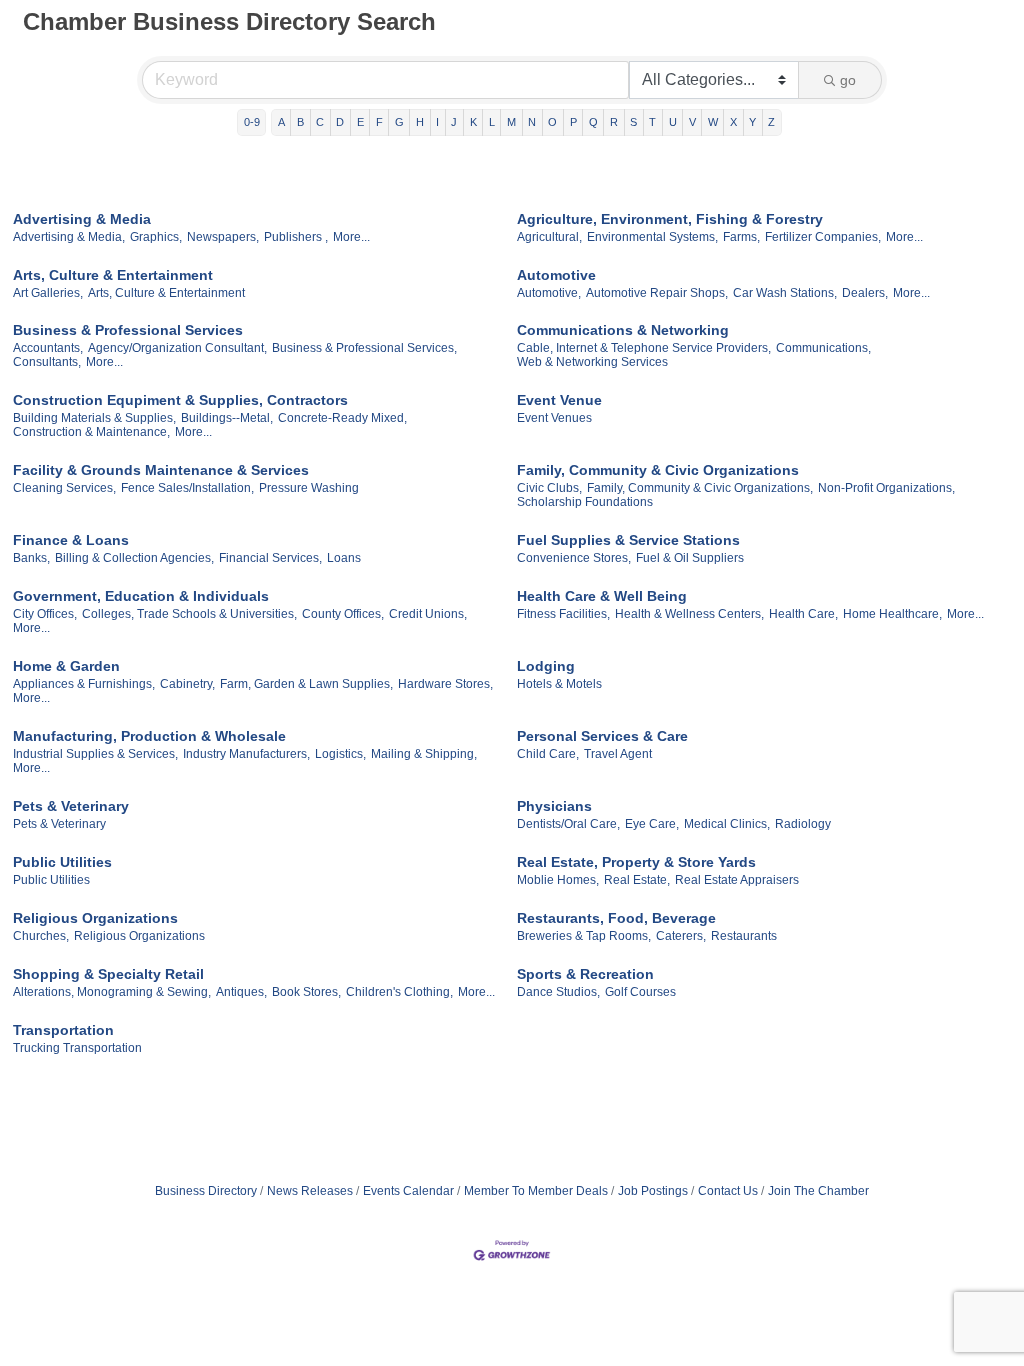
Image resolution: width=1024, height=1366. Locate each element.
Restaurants (744, 936)
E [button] (360, 122)
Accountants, (48, 348)
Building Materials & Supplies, (94, 418)
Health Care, (803, 614)
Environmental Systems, (652, 237)
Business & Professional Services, (364, 348)
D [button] (340, 122)
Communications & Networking (623, 330)
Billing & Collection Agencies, (134, 558)
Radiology (803, 824)
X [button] (733, 122)
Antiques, (241, 992)
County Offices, (343, 614)
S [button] (633, 122)
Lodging (546, 666)
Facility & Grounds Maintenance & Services (161, 470)
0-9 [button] (252, 122)
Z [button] (771, 122)
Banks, (31, 558)
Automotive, (549, 293)
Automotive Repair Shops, (657, 293)
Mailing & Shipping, (424, 754)
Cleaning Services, (64, 488)
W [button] (713, 122)
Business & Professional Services (128, 330)
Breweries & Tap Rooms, (584, 936)
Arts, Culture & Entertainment (113, 275)
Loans (344, 558)
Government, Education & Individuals (141, 596)
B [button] (300, 122)
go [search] (848, 80)
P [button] (573, 122)
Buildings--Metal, (227, 418)
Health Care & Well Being (602, 596)
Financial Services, (270, 558)
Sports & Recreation (585, 974)
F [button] (379, 122)
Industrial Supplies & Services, (95, 754)
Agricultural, (549, 237)
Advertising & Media (82, 219)
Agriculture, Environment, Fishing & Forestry (670, 219)
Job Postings (653, 1191)
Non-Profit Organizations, (886, 488)
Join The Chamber (818, 1191)
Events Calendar (408, 1191)
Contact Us (728, 1191)
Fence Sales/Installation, (187, 488)
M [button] (511, 122)
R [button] (614, 122)
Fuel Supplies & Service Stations (628, 540)
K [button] (473, 122)
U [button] (673, 122)
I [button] (437, 122)
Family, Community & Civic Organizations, (700, 488)
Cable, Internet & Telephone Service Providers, (644, 348)
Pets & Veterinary (71, 806)
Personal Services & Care (602, 736)
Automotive (556, 275)
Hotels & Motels (559, 684)
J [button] (454, 122)
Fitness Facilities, (563, 614)
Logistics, (340, 754)
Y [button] (752, 122)
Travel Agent (618, 754)
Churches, (41, 936)
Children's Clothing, (399, 992)
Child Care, (548, 754)
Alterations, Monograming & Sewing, (112, 992)
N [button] (532, 122)
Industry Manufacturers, (246, 754)
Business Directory (206, 1191)
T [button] (652, 122)
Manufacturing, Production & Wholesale (149, 736)
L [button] (492, 122)
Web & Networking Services (592, 362)
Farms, (741, 237)
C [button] (320, 122)
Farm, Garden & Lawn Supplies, (306, 684)
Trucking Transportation (77, 1048)
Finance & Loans (71, 540)
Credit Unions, (428, 614)
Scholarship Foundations (585, 502)
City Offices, (45, 614)
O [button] (552, 122)
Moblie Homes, (558, 880)
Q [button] (593, 122)
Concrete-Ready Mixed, (342, 418)
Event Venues (554, 418)
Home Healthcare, (892, 614)
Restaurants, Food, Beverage (616, 918)
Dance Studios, (558, 992)
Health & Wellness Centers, (689, 614)
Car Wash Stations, (785, 293)
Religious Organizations (95, 918)
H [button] (420, 122)
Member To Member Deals (536, 1191)
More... (351, 237)
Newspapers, (223, 237)
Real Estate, (637, 880)
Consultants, (47, 362)
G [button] (399, 122)
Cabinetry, (187, 684)
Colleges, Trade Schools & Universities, (189, 614)
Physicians (554, 806)
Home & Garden (66, 666)
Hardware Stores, (445, 684)
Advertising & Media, (69, 237)
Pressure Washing (309, 488)
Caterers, (681, 936)
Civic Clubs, (549, 488)
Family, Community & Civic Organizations (658, 470)
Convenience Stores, (574, 558)
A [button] (281, 122)
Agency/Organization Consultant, (177, 348)
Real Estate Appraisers (737, 880)
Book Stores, (306, 992)
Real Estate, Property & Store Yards (636, 862)
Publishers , (296, 237)
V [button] (692, 122)
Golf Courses (640, 992)
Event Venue (559, 400)
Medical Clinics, (727, 824)
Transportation (63, 1030)
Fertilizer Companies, (823, 237)
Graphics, (156, 237)
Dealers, (865, 293)
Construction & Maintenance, (91, 432)
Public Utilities (62, 862)
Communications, (823, 348)
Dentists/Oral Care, (568, 824)
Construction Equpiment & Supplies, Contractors (180, 400)
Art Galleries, (48, 293)
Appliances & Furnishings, (84, 684)
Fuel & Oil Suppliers (690, 558)
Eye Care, (652, 824)
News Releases (310, 1191)
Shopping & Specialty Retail (108, 974)
